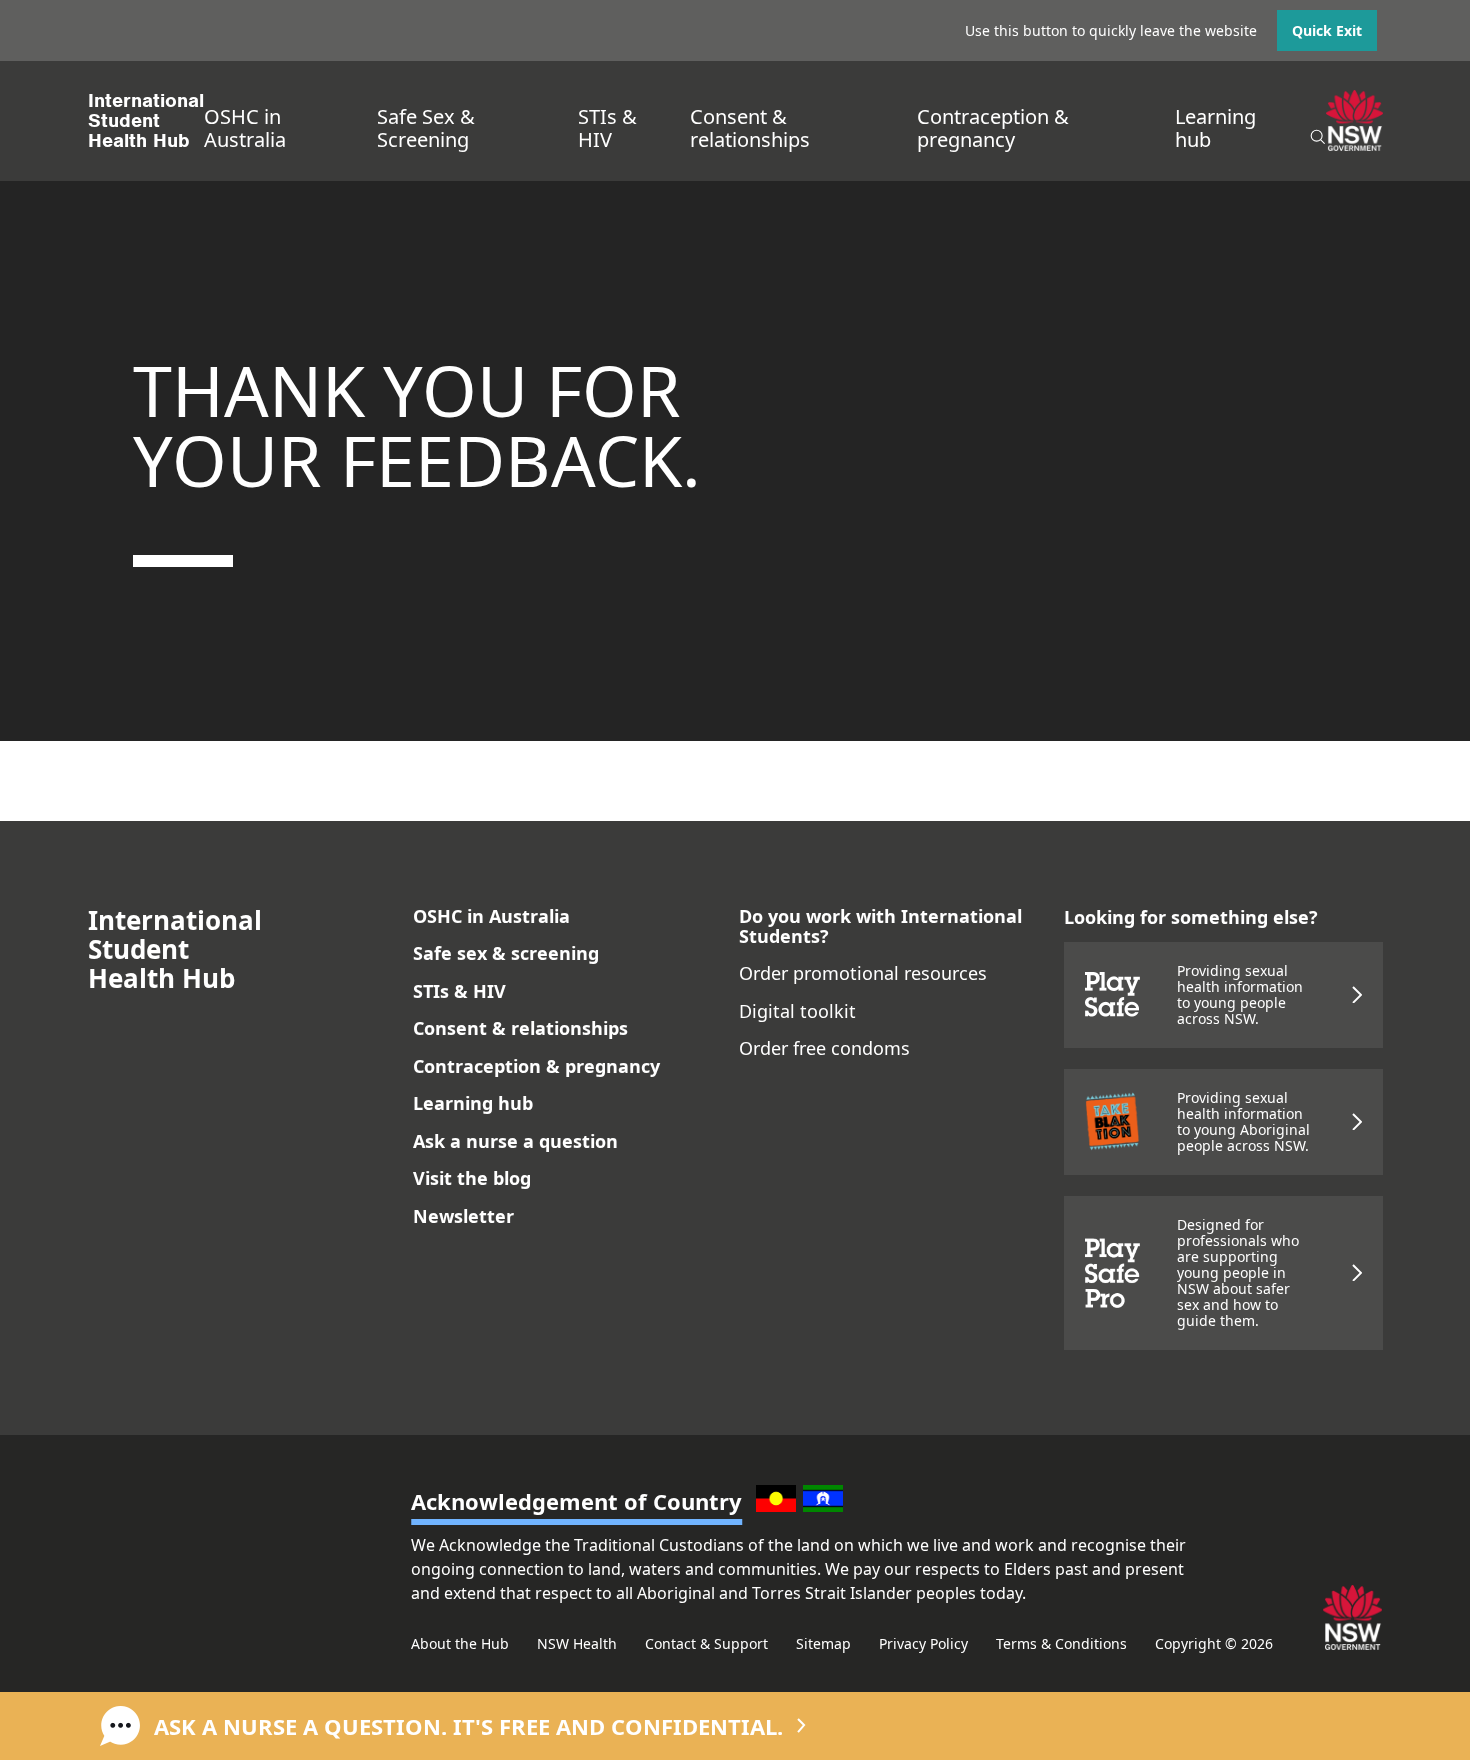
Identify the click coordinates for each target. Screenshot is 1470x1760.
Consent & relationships (750, 128)
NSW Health (577, 1643)
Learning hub (1215, 128)
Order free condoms (824, 1048)
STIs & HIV (607, 128)
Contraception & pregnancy (993, 128)
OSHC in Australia (245, 128)
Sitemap (823, 1643)
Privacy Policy (923, 1643)
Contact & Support (706, 1643)
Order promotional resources (863, 973)
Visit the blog (472, 1178)
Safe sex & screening (506, 953)
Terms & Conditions (1061, 1643)
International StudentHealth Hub (146, 121)
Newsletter (463, 1216)
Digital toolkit (797, 1011)
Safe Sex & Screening (426, 128)
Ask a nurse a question (515, 1141)
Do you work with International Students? (880, 926)
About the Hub (460, 1643)
